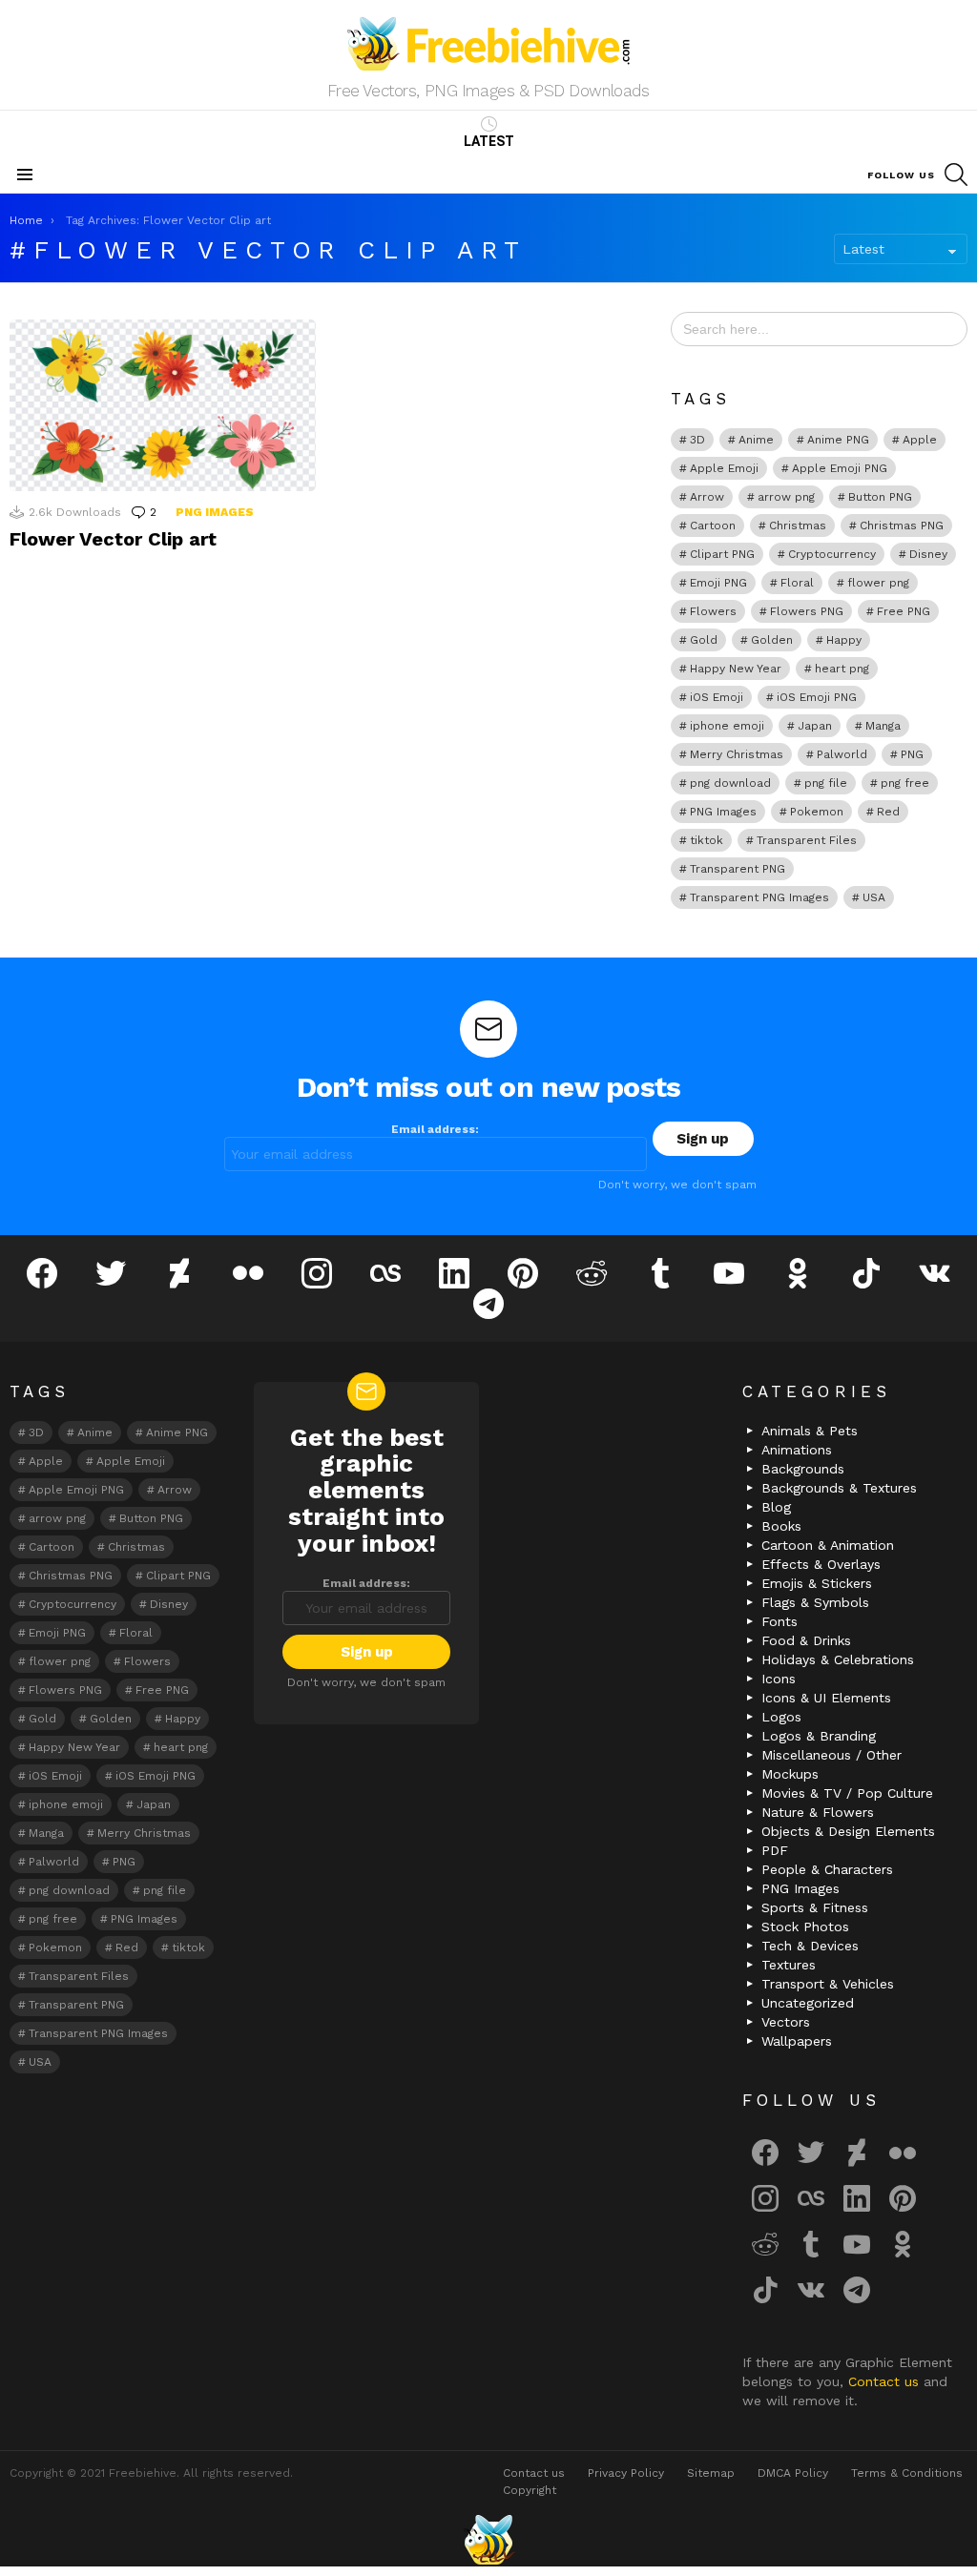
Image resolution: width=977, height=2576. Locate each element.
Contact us (886, 2381)
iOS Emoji (717, 697)
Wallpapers (797, 2041)
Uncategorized (808, 2003)
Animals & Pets (810, 1431)
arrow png (786, 497)
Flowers (713, 611)
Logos (781, 1717)
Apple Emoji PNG (840, 468)
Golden (772, 640)
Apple (920, 440)
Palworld (842, 754)
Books (781, 1526)
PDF (775, 1850)
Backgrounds (803, 1469)
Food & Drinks (806, 1640)
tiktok (707, 840)
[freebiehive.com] (488, 2540)
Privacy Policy (626, 2473)
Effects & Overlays (821, 1564)
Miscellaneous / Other (831, 1755)
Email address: (435, 1129)
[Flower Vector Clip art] (163, 406)
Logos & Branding (819, 1736)
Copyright (530, 2490)
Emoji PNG (718, 583)
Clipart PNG (722, 554)
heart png (842, 669)
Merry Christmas (737, 754)
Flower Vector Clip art (113, 539)
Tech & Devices (810, 1946)
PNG (912, 754)
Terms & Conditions (907, 2473)
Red (888, 812)
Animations (797, 1450)
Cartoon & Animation (828, 1545)
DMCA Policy (793, 2473)
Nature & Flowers (818, 1812)
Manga (883, 726)
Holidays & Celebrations (838, 1659)
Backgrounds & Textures (839, 1488)
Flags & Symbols (815, 1602)
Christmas (798, 526)
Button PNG (880, 497)
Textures (789, 1965)
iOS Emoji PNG (817, 697)
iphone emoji (727, 726)
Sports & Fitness (815, 1907)
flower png (878, 583)
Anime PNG (838, 440)
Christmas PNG (902, 526)
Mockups (790, 1774)
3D (697, 440)
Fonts (780, 1621)
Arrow (707, 497)
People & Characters (827, 1869)
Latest (489, 141)
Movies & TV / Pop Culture (847, 1793)
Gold (704, 640)
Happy (844, 640)
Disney (928, 554)
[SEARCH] (956, 175)
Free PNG (904, 611)
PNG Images (215, 512)
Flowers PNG (807, 611)
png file (826, 783)
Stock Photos (805, 1927)
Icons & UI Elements (826, 1698)
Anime (756, 440)
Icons (779, 1679)
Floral (797, 583)
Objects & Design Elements (848, 1831)
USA (874, 897)
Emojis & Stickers (817, 1583)
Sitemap (711, 2473)
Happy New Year (736, 669)
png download (730, 783)
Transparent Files (807, 840)
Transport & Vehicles (828, 1984)
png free (905, 783)
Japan (815, 726)
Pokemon (817, 812)
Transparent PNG (738, 869)
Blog (776, 1507)
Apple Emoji (724, 468)
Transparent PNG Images (759, 897)
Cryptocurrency (832, 554)
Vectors (786, 2022)
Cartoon (713, 526)
